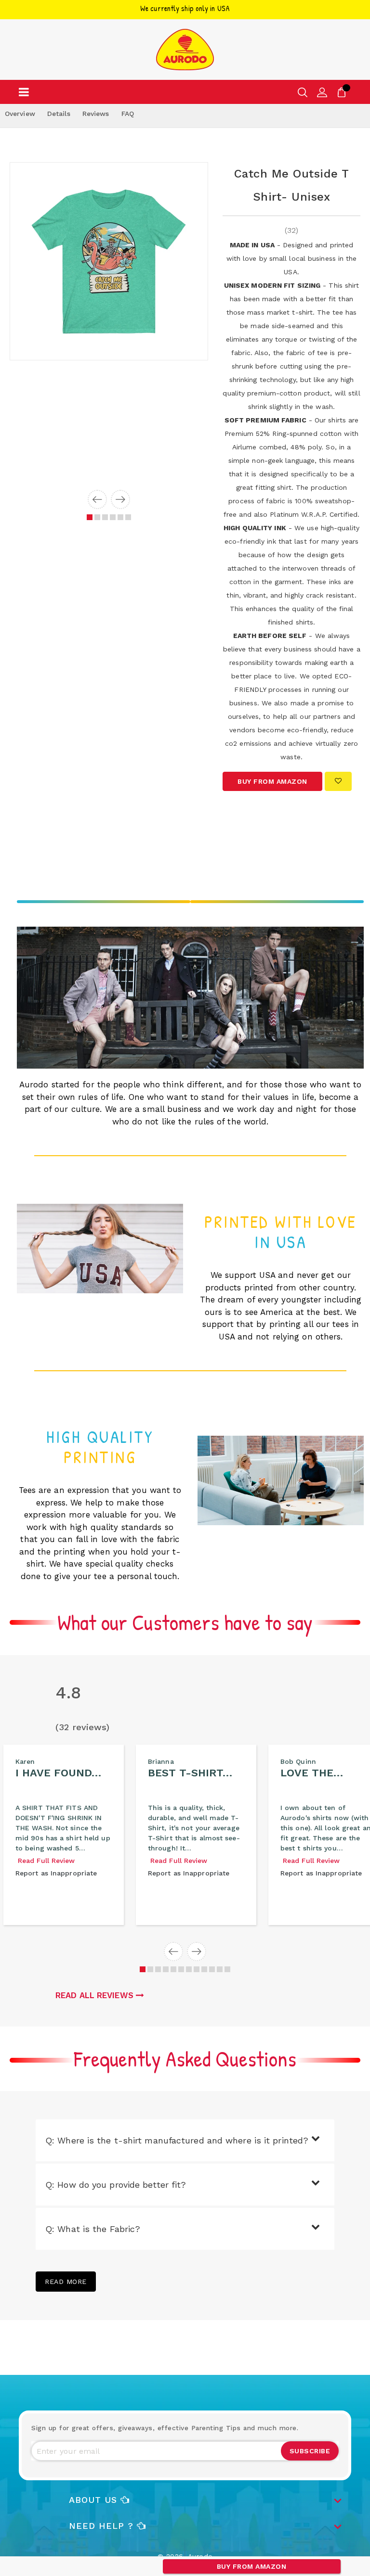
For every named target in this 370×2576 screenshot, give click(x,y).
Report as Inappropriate (56, 1873)
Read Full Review (46, 1861)
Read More (66, 2282)
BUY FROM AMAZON (252, 2566)
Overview (20, 114)
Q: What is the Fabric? (93, 2229)
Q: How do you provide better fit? (116, 2185)
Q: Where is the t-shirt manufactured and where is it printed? (177, 2140)
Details (59, 114)
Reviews (96, 114)
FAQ (128, 114)
